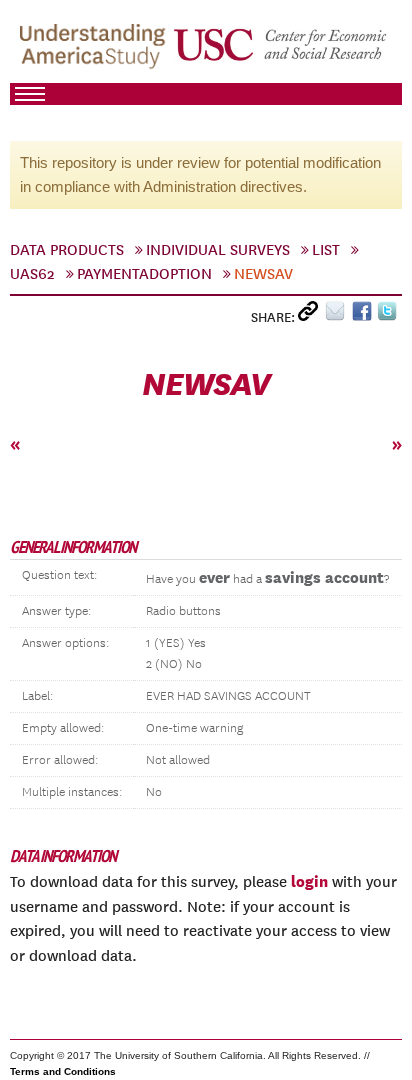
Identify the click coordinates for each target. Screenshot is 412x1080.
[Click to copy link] (311, 315)
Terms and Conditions (63, 1071)
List (326, 250)
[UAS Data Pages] (95, 51)
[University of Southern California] (281, 51)
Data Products (67, 250)
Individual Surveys (218, 250)
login (309, 881)
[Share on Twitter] (389, 315)
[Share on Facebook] (364, 315)
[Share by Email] (338, 315)
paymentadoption (144, 274)
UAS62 (32, 274)
